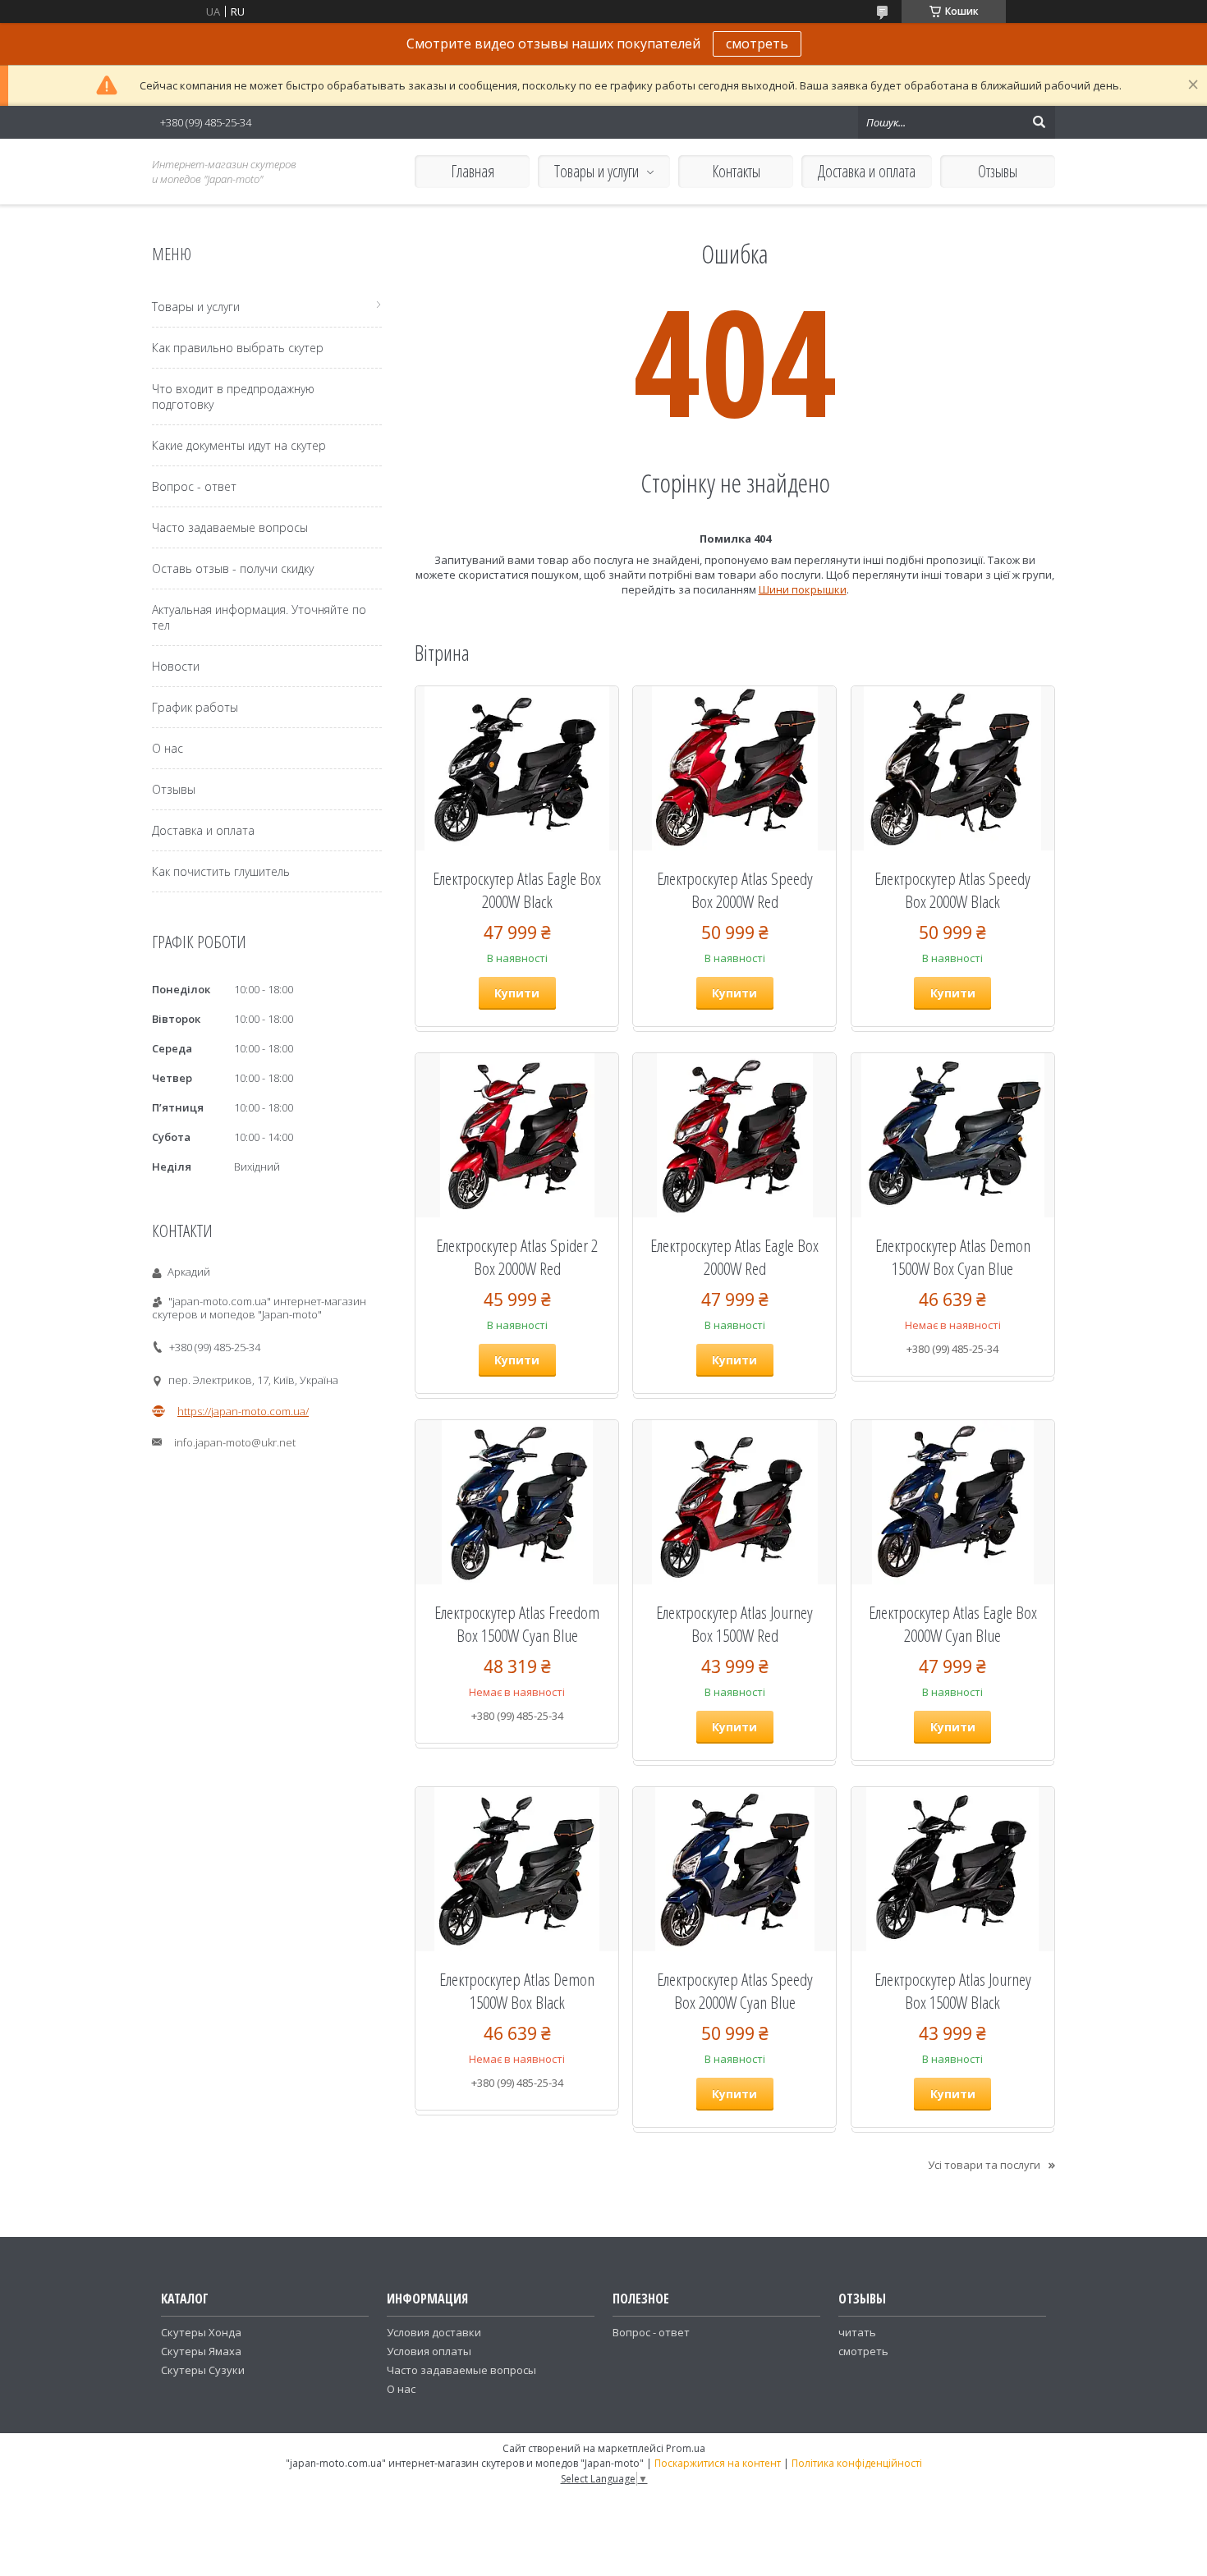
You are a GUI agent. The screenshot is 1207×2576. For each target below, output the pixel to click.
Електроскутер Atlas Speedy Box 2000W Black (952, 890)
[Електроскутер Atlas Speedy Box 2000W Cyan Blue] (734, 1869)
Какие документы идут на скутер (239, 445)
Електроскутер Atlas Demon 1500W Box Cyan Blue (953, 1257)
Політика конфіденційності (857, 2463)
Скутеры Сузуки (203, 2370)
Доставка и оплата (867, 171)
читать (857, 2332)
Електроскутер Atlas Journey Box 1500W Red (734, 1624)
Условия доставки (434, 2332)
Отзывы (998, 171)
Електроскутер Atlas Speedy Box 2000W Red (735, 890)
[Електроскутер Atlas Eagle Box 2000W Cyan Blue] (953, 1502)
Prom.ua (686, 2448)
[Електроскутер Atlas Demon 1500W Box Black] (517, 1869)
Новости (176, 666)
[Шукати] (1039, 122)
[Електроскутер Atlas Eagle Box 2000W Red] (734, 1135)
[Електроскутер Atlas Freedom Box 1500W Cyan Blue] (517, 1502)
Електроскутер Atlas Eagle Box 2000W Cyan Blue (953, 1624)
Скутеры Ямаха (201, 2351)
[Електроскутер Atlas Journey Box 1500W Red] (734, 1502)
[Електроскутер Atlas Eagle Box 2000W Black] (517, 768)
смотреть (757, 44)
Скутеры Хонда (201, 2332)
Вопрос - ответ (194, 486)
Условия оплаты (429, 2351)
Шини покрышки (803, 589)
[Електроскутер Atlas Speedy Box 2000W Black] (953, 768)
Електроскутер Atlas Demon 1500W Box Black (517, 1991)
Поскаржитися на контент (718, 2463)
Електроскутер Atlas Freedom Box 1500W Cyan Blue (517, 1624)
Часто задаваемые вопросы (230, 527)
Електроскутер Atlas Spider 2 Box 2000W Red (517, 1257)
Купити (517, 993)
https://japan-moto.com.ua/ (243, 1411)
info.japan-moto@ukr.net (235, 1442)
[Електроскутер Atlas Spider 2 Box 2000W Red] (517, 1135)
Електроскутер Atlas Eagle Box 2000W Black (517, 890)
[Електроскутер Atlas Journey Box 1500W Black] (953, 1869)
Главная (473, 171)
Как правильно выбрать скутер (238, 348)
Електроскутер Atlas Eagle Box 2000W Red (734, 1257)
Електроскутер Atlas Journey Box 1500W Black (953, 1991)
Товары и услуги (597, 171)
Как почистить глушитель (221, 871)
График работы (195, 707)
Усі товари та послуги (984, 2165)
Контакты (736, 171)
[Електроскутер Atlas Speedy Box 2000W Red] (734, 768)
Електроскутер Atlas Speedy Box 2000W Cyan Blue (735, 1991)
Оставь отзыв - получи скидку (233, 568)
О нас (168, 748)
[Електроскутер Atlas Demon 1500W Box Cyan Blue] (953, 1135)
